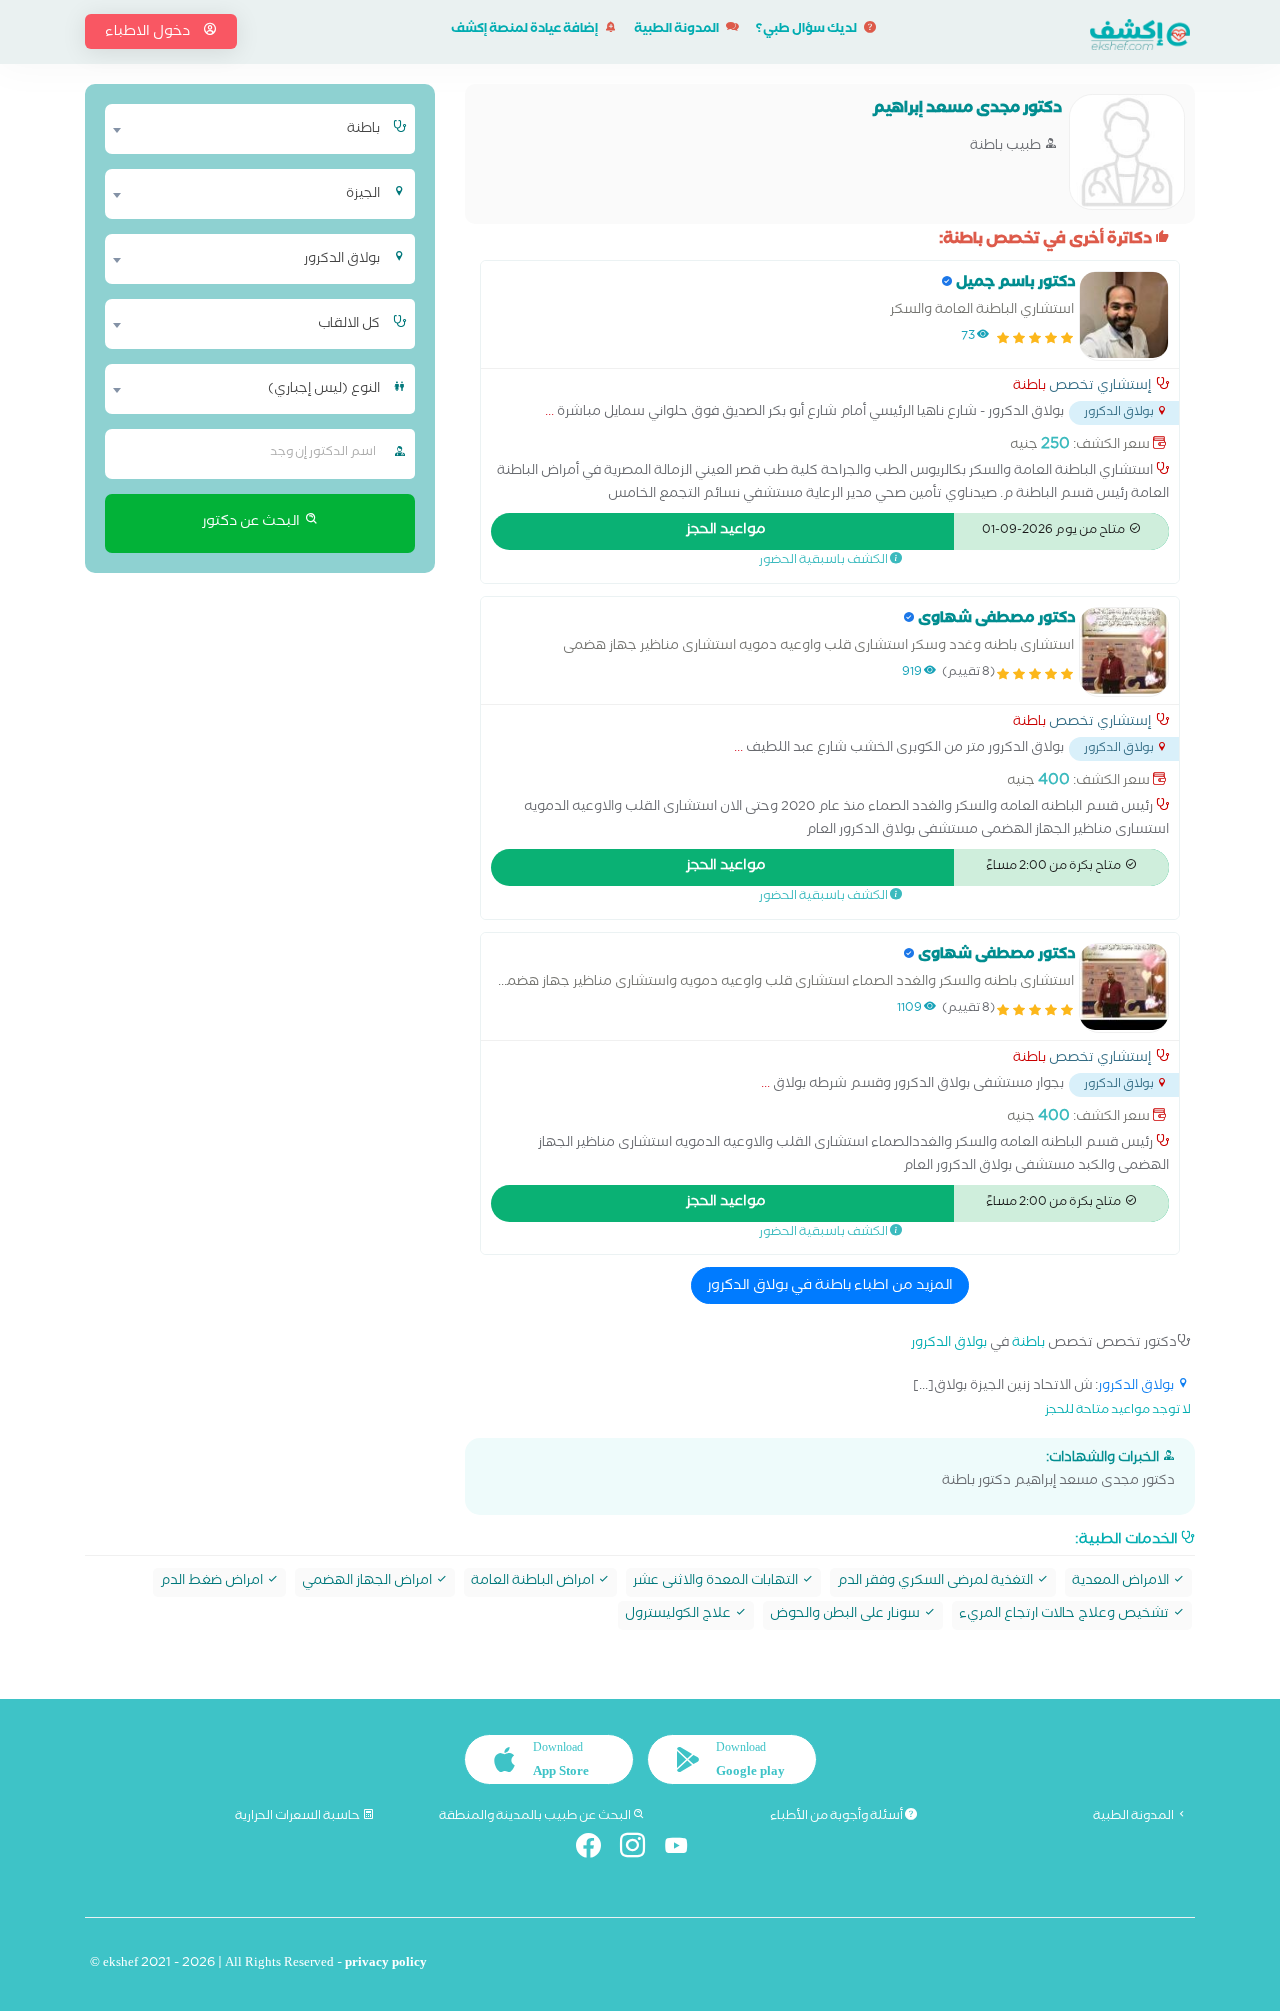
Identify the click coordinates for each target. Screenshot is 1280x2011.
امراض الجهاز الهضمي (368, 1582)
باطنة (1029, 388)
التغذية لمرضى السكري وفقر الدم (936, 1582)
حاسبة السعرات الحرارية (298, 1817)
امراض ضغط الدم (213, 1582)
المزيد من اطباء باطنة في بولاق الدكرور (830, 1287)
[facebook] (596, 1849)
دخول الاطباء (149, 33)
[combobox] (247, 129)
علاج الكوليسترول (679, 1615)
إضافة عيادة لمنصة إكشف (525, 30)
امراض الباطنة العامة (534, 1582)
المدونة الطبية (677, 30)
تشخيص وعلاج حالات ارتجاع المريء (1065, 1615)
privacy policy (386, 1964)
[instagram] (640, 1849)
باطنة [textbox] (363, 130)
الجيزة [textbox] (363, 195)
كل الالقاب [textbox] (349, 325)
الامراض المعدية (1122, 1582)
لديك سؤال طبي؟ (807, 30)
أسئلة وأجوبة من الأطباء (837, 1817)
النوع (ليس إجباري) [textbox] (324, 390)
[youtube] (684, 1849)
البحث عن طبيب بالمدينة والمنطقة (536, 1817)
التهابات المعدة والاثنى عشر (717, 1582)
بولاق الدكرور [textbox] (342, 260)
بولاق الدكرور (949, 1344)
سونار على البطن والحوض (846, 1615)
